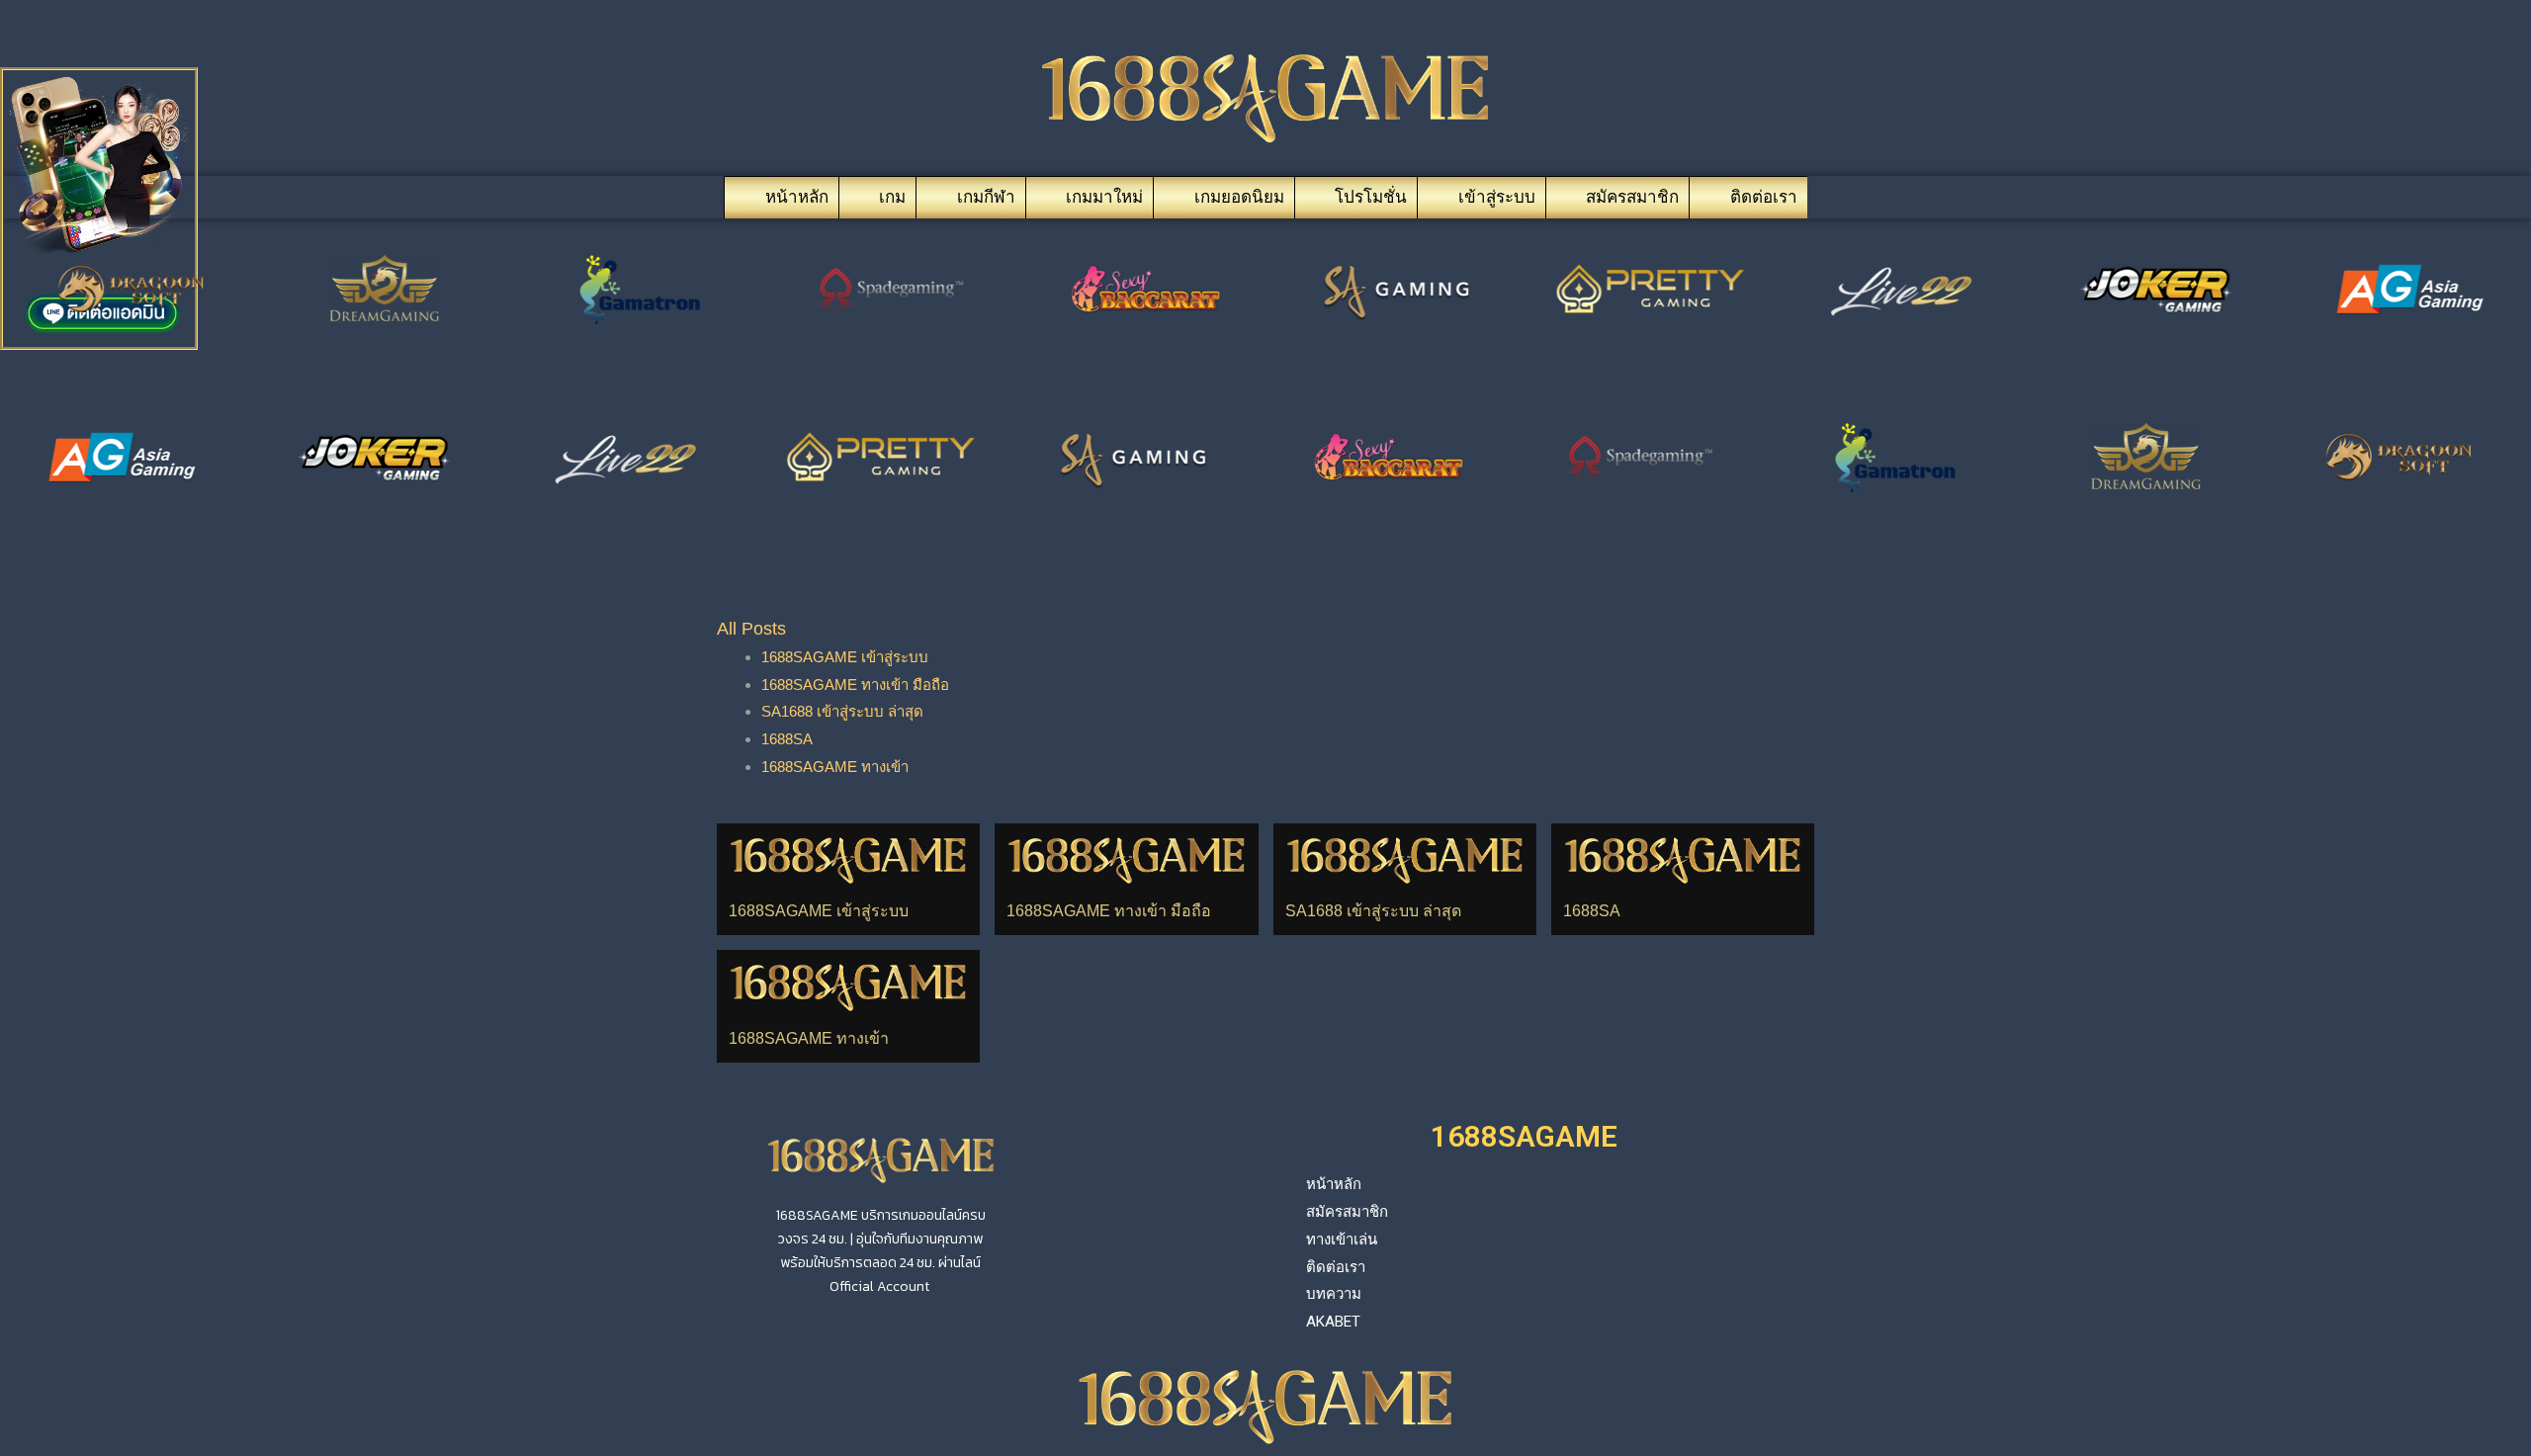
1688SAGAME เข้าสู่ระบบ (845, 657)
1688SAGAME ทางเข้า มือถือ (855, 685)
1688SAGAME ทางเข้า (835, 767)
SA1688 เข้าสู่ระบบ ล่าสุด (842, 711)
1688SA (787, 739)
